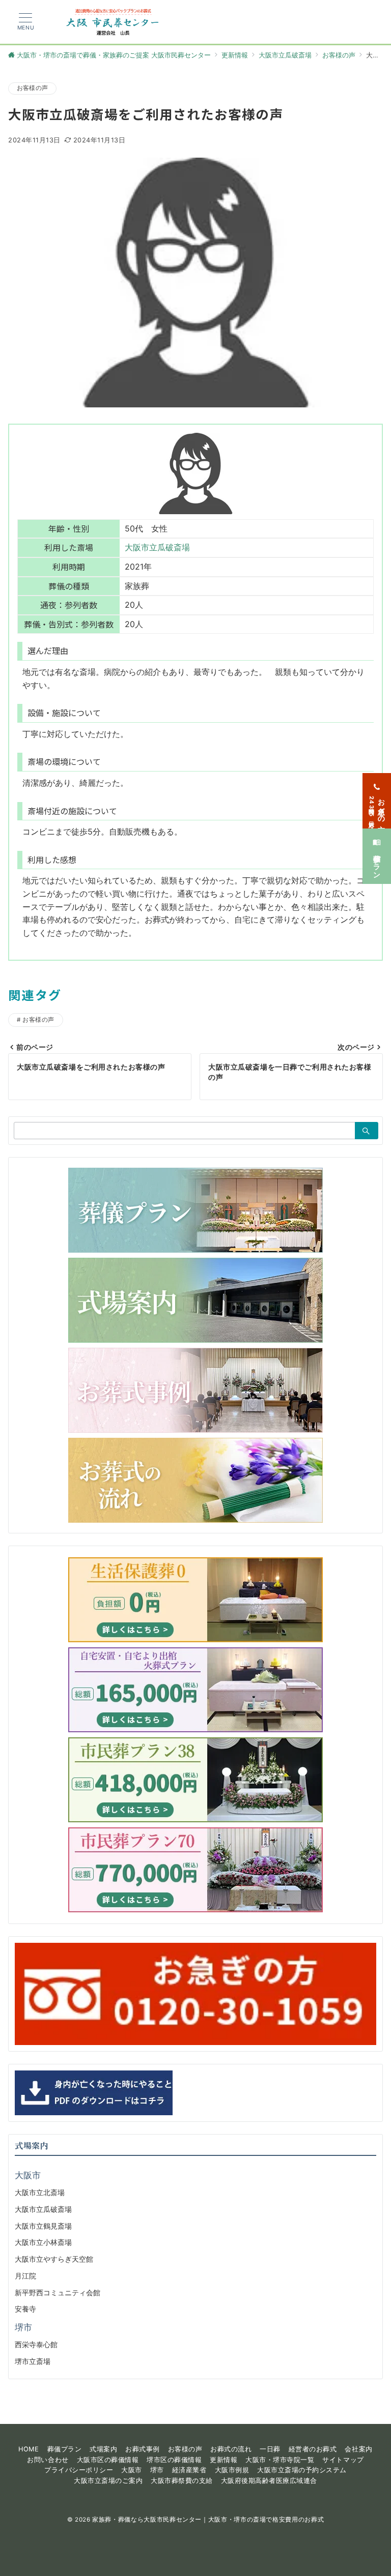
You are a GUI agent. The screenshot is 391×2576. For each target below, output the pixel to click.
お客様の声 (32, 88)
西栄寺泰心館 (36, 2344)
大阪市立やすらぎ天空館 (54, 2259)
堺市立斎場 (33, 2361)
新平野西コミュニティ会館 (58, 2292)
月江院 (25, 2276)
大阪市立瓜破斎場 (157, 547)
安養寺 (25, 2309)
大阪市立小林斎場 (43, 2242)
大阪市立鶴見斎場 (43, 2226)
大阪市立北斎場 (40, 2192)
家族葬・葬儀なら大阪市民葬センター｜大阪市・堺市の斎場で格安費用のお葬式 (208, 2520)
